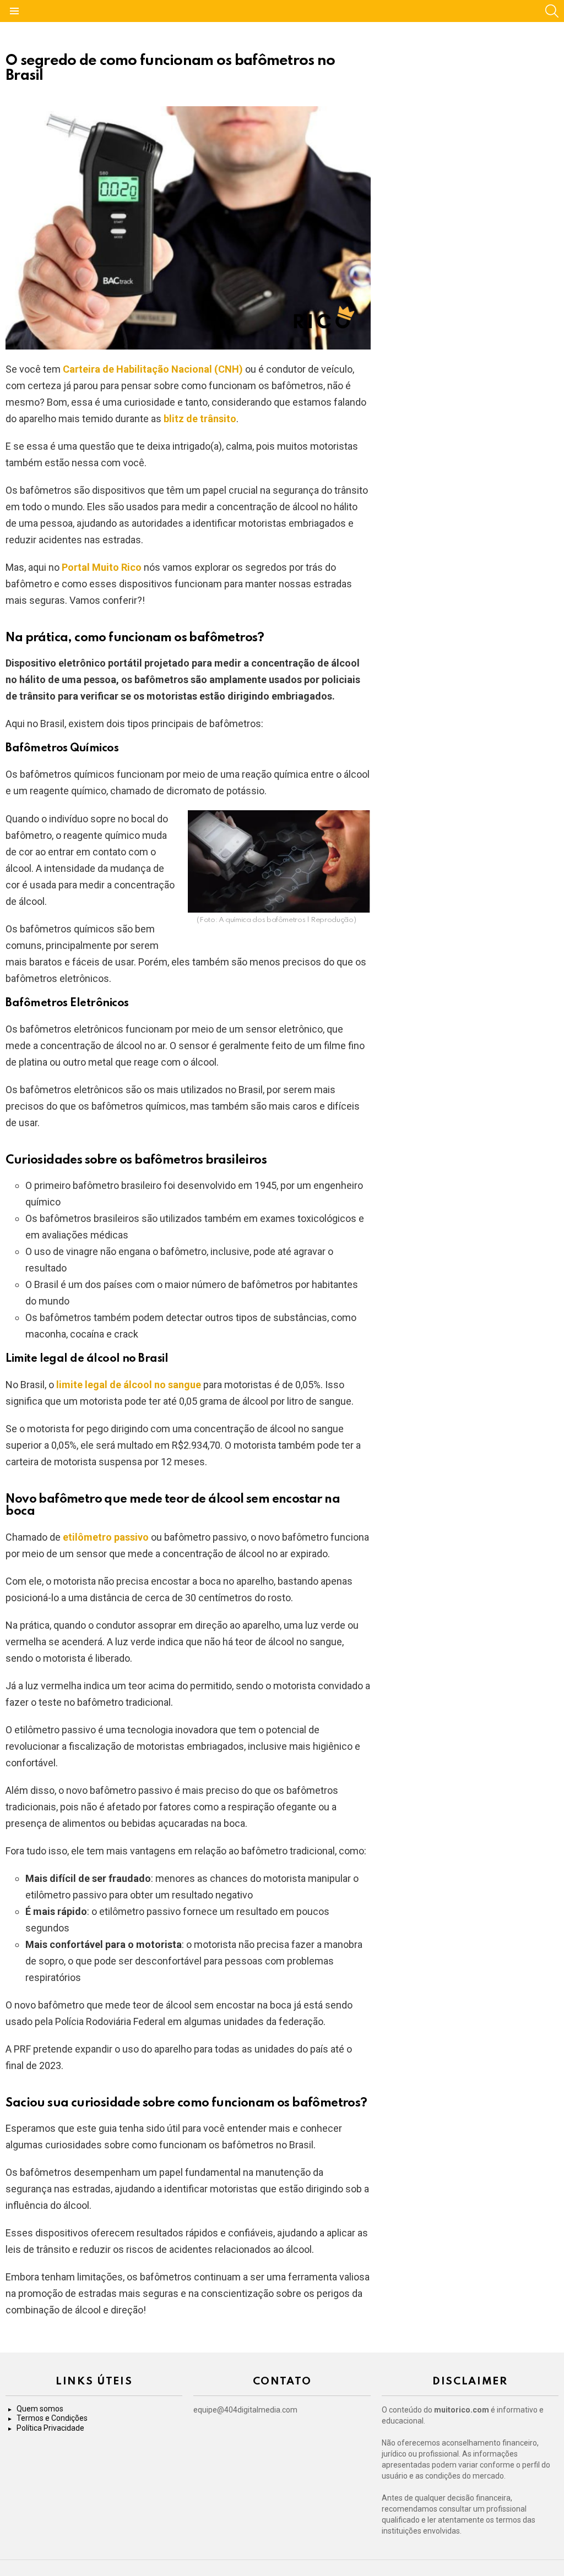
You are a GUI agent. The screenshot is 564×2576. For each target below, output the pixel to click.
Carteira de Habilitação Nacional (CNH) (153, 369)
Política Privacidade (50, 2428)
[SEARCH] (552, 11)
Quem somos (40, 2409)
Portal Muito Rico (102, 567)
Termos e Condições (52, 2418)
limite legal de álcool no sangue (129, 1385)
